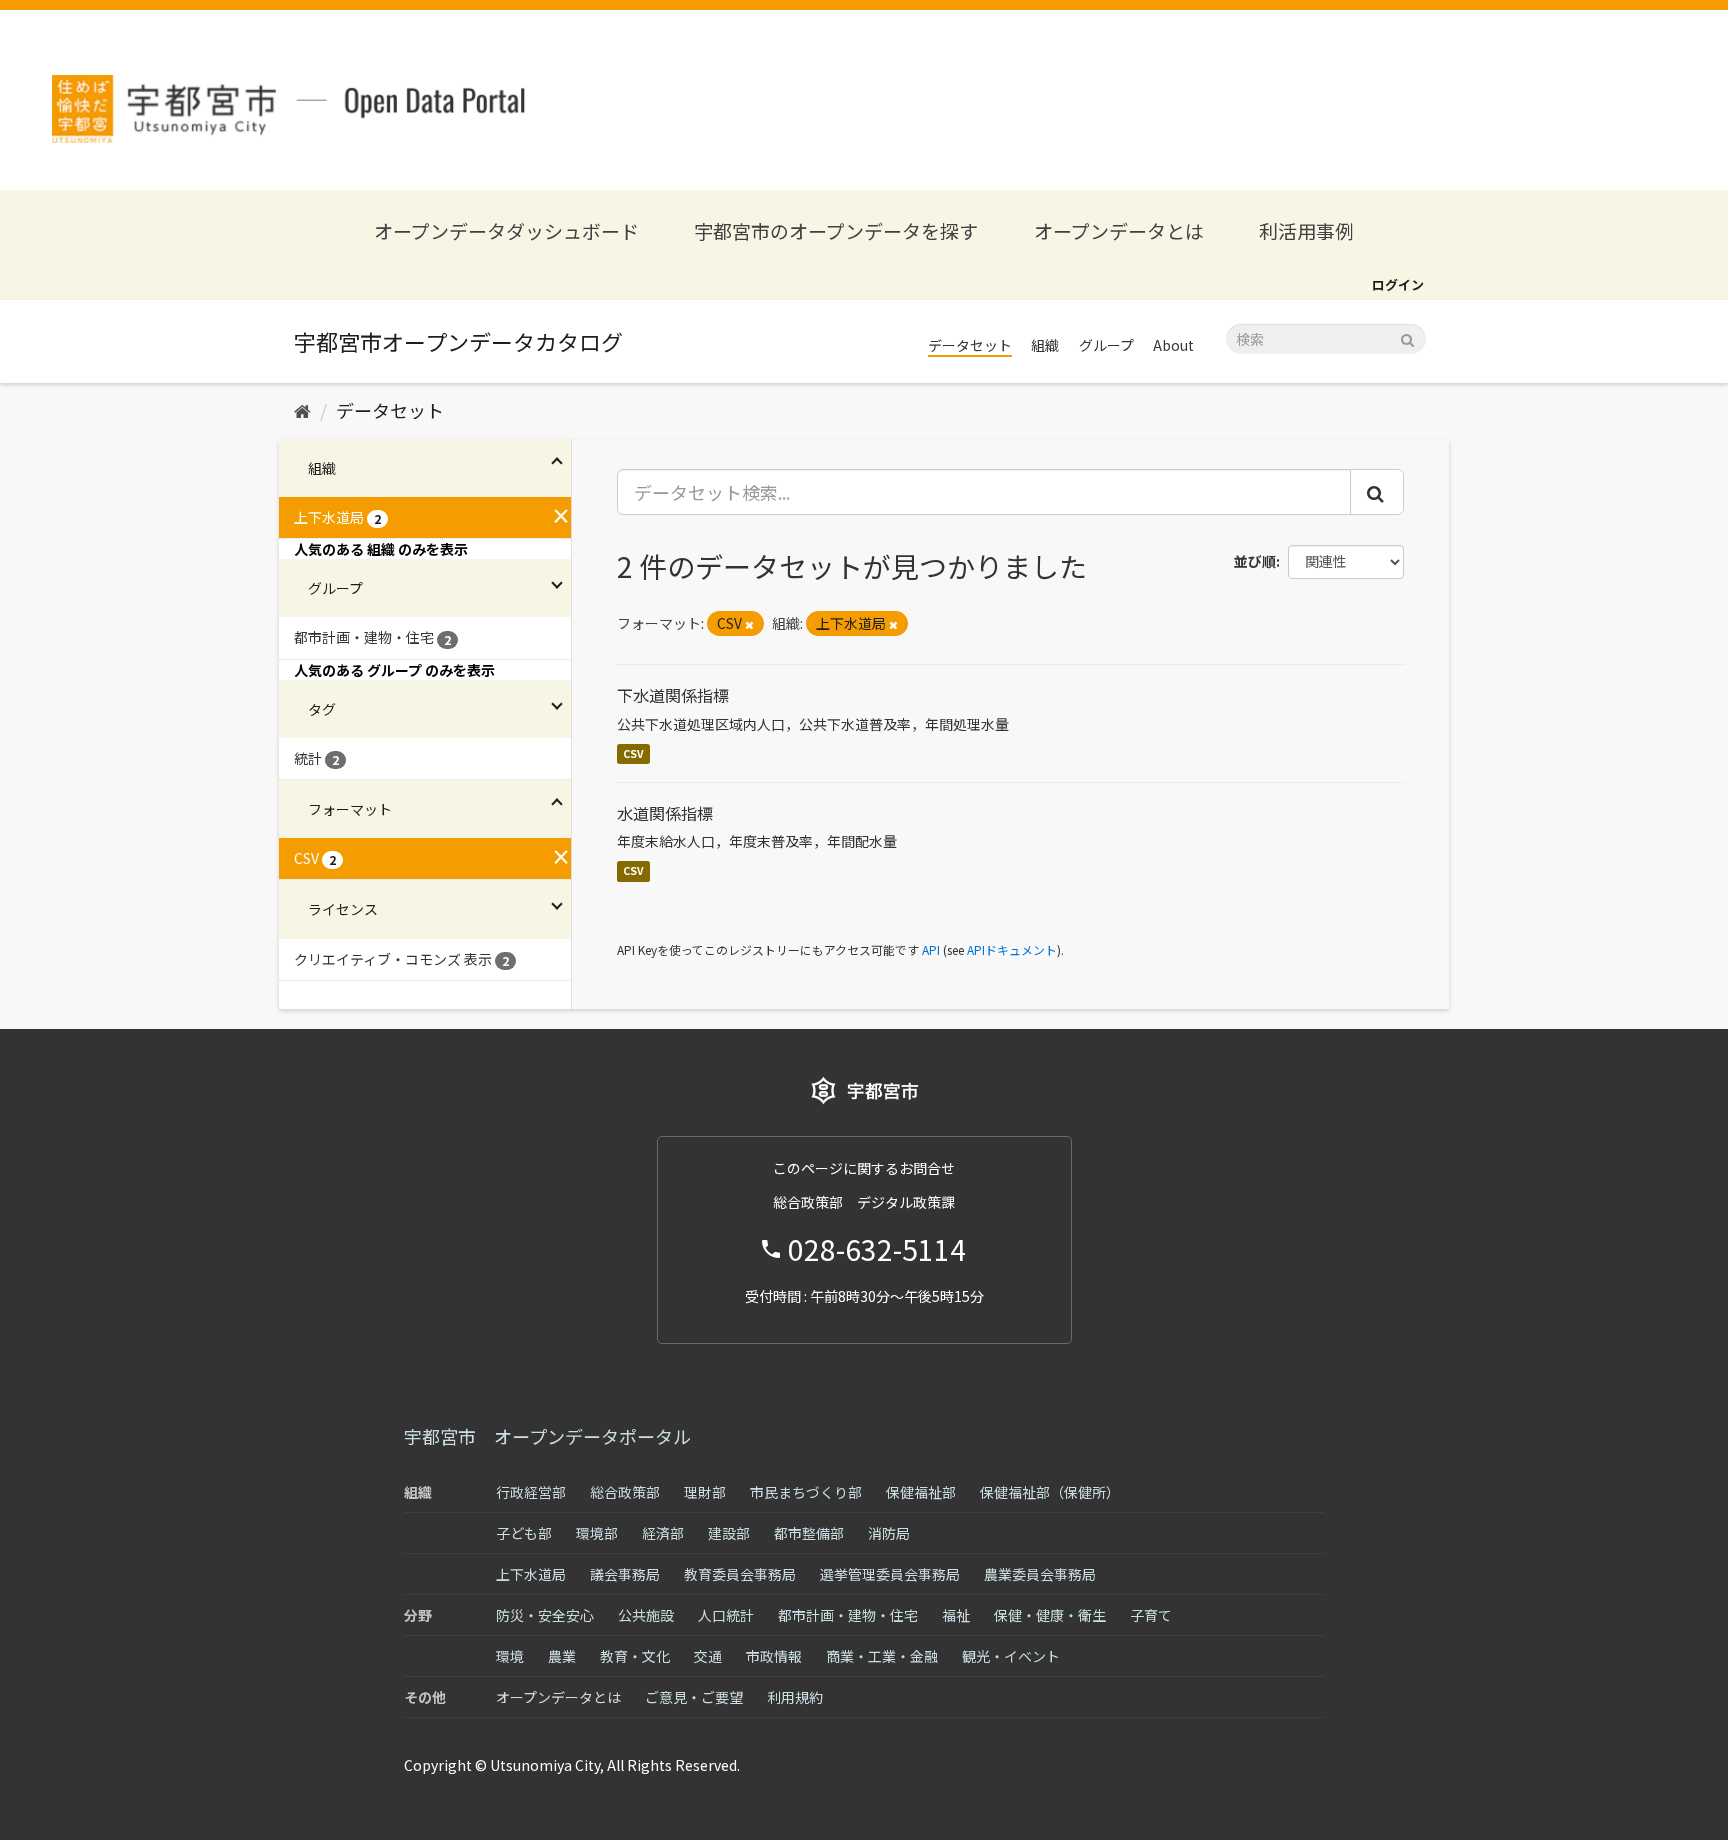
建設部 (729, 1533)
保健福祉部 (921, 1492)
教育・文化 (635, 1656)
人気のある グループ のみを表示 (394, 670)
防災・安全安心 (545, 1615)
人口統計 (726, 1615)
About (1173, 345)
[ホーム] (302, 410)
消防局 (889, 1533)
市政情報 (774, 1656)
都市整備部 (809, 1533)
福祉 (956, 1615)
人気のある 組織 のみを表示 (381, 549)
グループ (1106, 345)
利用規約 (795, 1697)
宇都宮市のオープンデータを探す (836, 230)
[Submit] (1407, 337)
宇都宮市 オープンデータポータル (547, 1436)
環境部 (597, 1533)
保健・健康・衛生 (1050, 1615)
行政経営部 (531, 1492)
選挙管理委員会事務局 (890, 1574)
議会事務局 (625, 1574)
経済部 (663, 1533)
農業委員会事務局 (1040, 1574)
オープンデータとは (1119, 230)
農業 (562, 1656)
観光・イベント (1011, 1656)
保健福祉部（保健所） (1050, 1492)
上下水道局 (531, 1574)
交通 (708, 1656)
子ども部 (524, 1533)
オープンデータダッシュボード (506, 230)
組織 (1045, 345)
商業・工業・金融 (882, 1656)
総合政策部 (625, 1492)
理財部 (705, 1492)
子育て (1151, 1615)
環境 (510, 1656)
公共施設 (646, 1615)
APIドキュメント (1012, 949)
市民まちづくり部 (806, 1492)
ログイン (1398, 284)
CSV (633, 753)
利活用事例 (1306, 230)
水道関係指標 (665, 813)
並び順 (1255, 561)
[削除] (749, 624)
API (931, 949)
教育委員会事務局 (740, 1574)
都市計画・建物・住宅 (848, 1615)
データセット (970, 345)
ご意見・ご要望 (694, 1697)
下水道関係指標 (673, 695)
